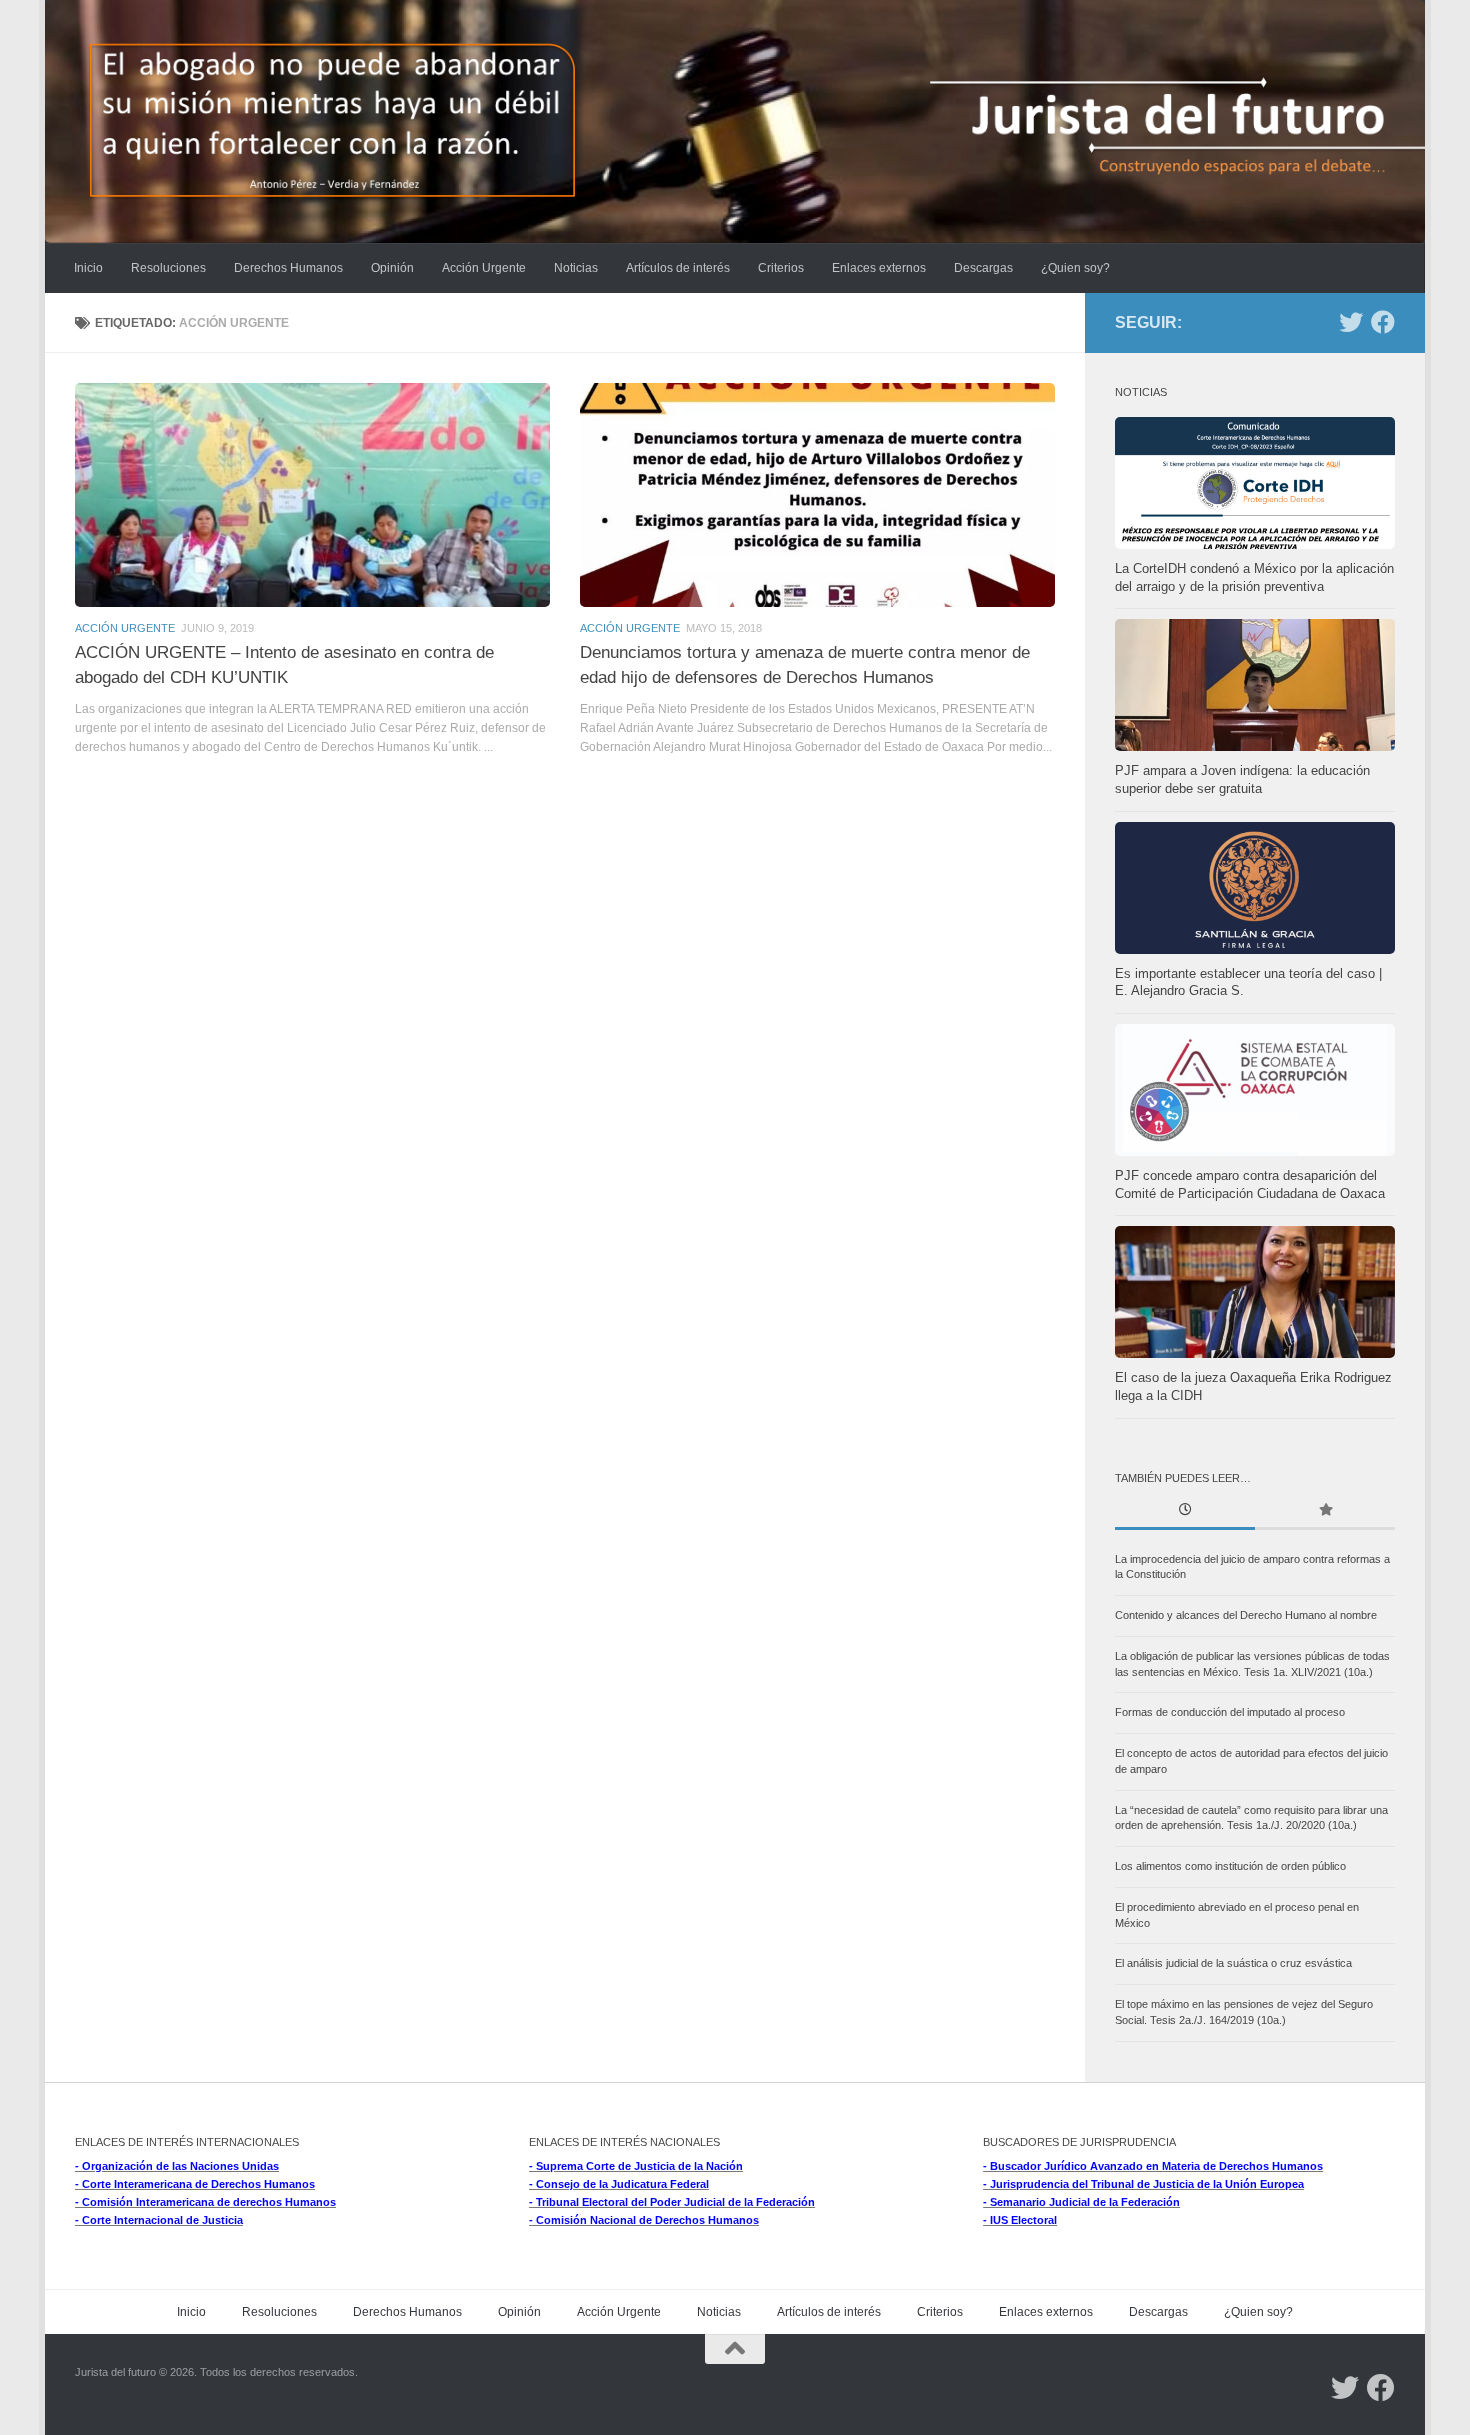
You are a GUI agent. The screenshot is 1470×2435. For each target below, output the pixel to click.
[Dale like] (1383, 322)
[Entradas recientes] (1185, 1511)
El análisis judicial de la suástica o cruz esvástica (1233, 1963)
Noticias (576, 268)
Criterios (781, 268)
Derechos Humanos (288, 268)
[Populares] (1325, 1511)
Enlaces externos (879, 268)
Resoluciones (168, 268)
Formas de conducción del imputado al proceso (1230, 1712)
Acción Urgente (484, 268)
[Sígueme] (1351, 322)
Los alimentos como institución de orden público (1230, 1866)
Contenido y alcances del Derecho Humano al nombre (1246, 1615)
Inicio (88, 268)
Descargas (983, 268)
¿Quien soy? (1075, 268)
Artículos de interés (678, 268)
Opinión (392, 268)
